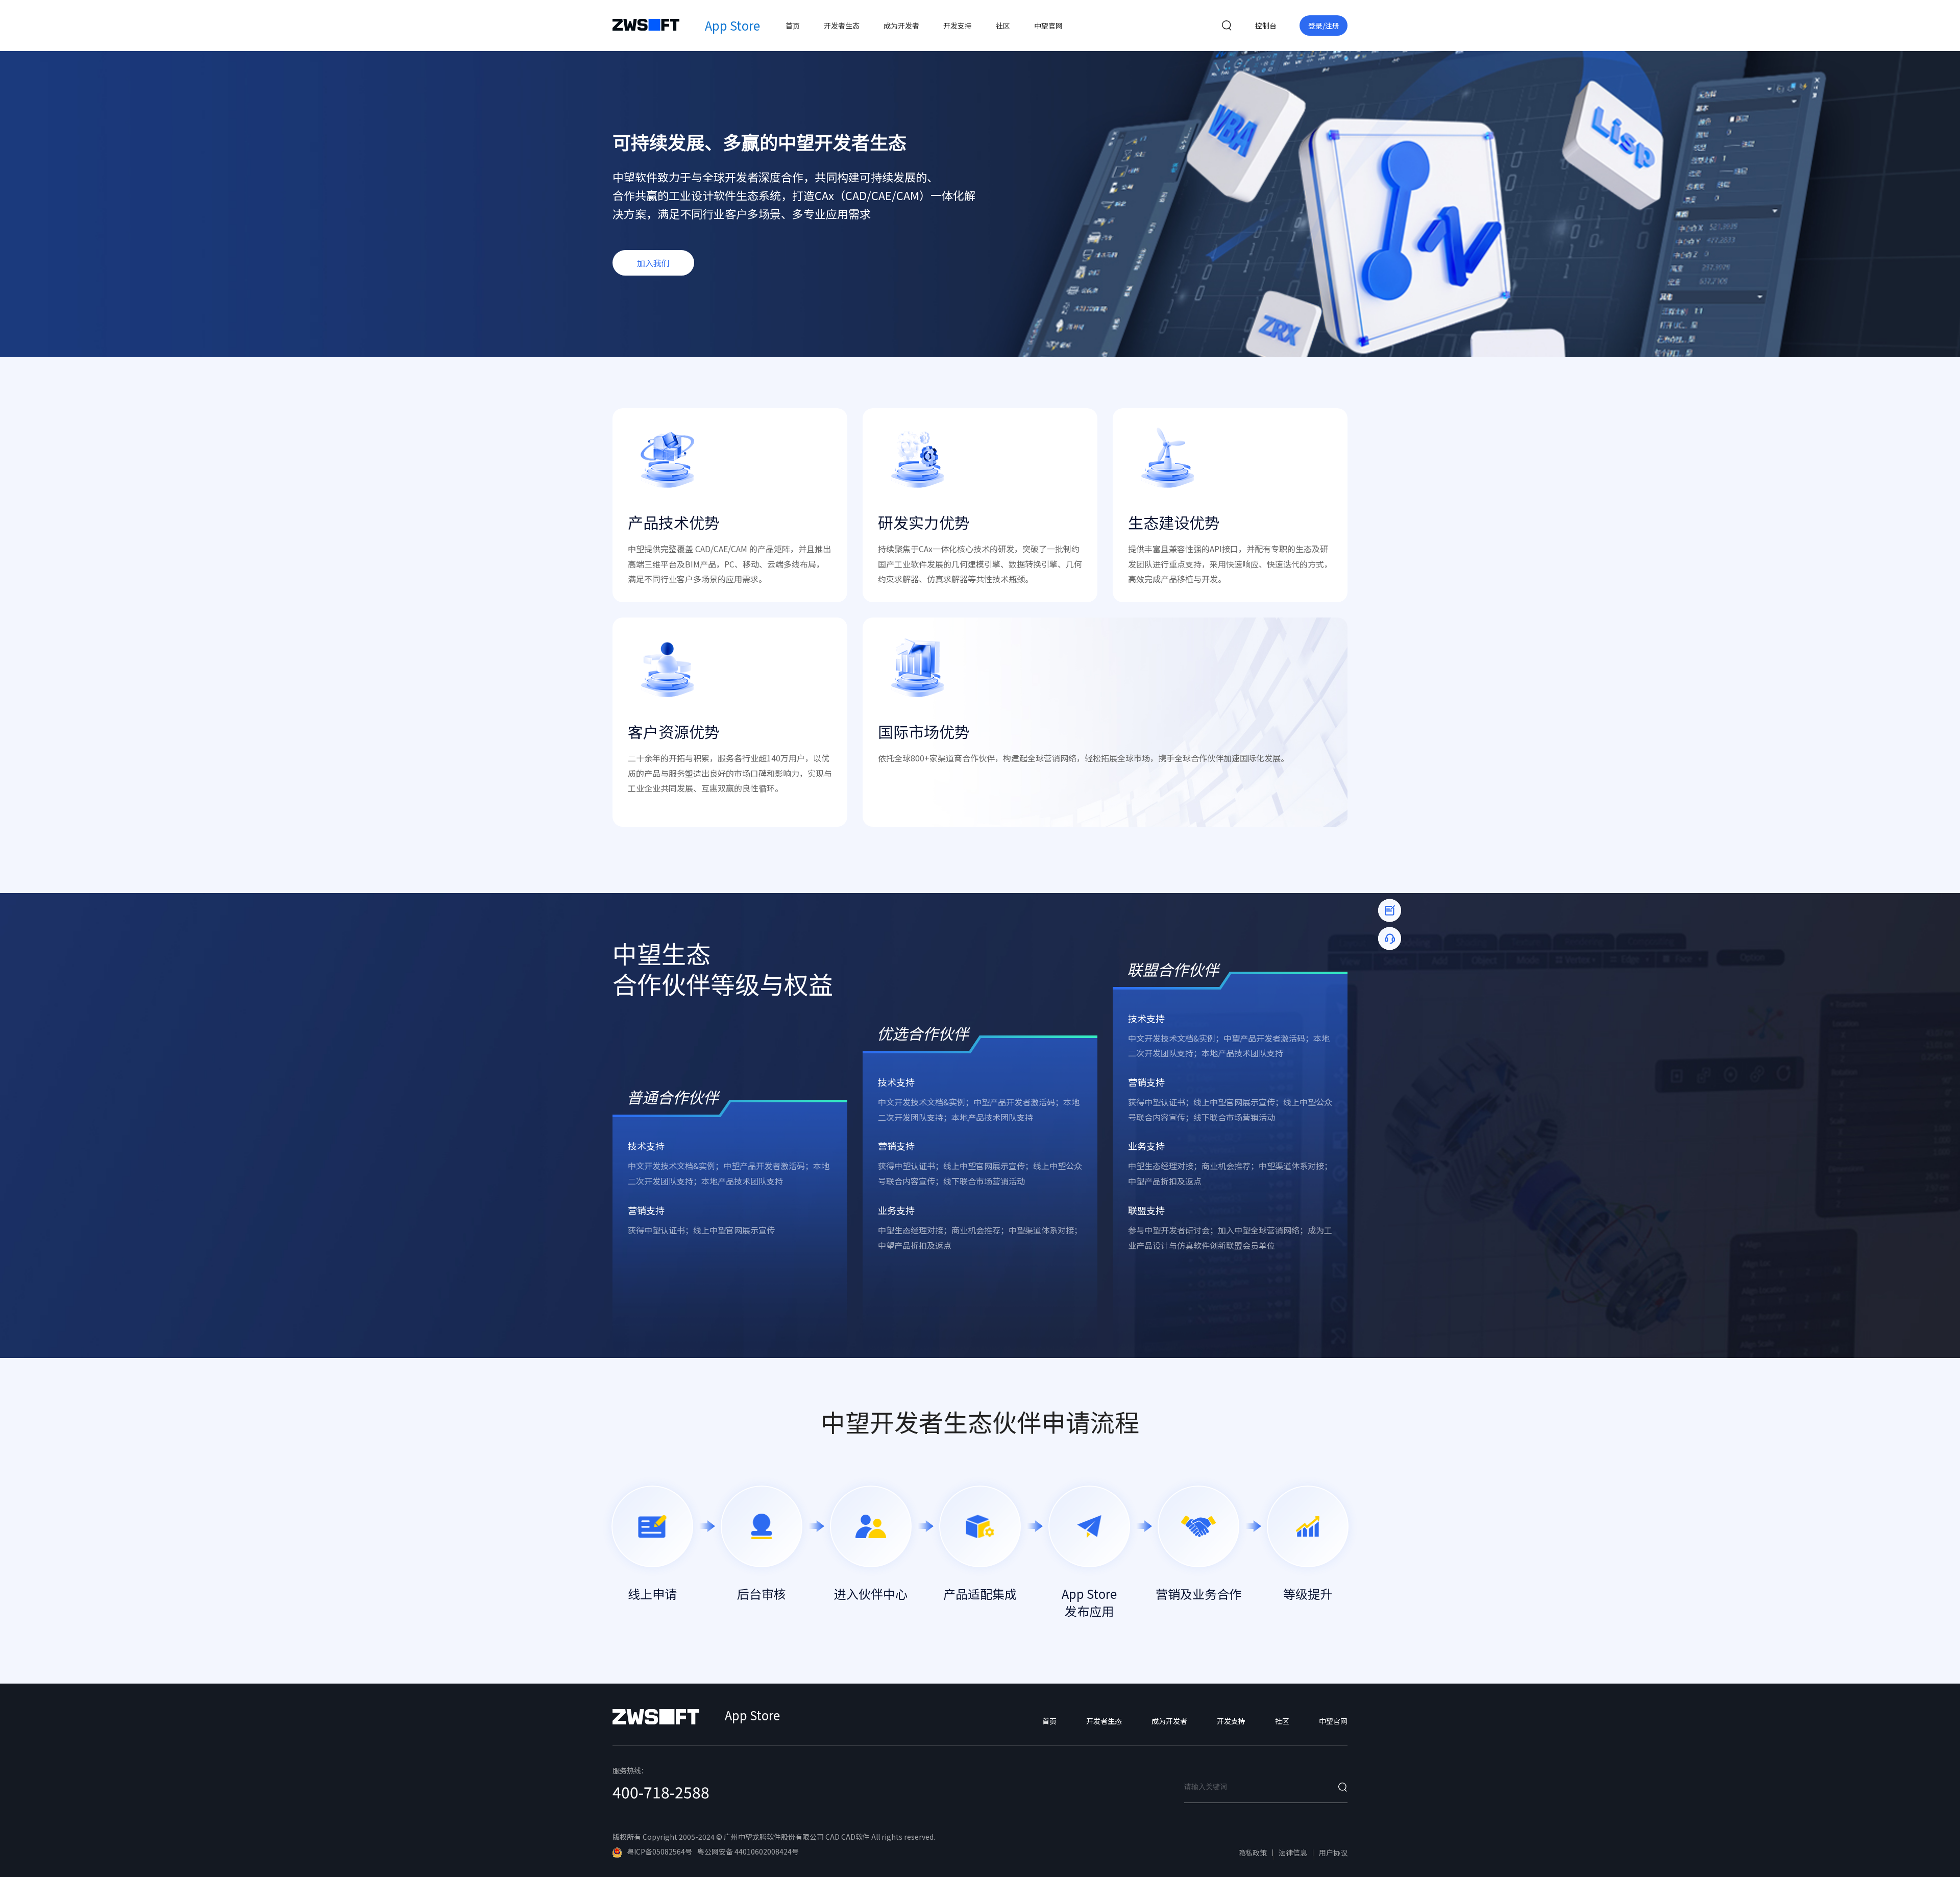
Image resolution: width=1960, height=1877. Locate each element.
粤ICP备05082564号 (659, 1851)
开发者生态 (842, 26)
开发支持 (958, 26)
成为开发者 (901, 26)
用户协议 (1333, 1853)
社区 (1003, 26)
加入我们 (653, 263)
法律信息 (1293, 1853)
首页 (793, 26)
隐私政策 (1253, 1853)
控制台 (1266, 26)
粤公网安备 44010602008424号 (748, 1851)
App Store (732, 25)
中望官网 (1048, 26)
